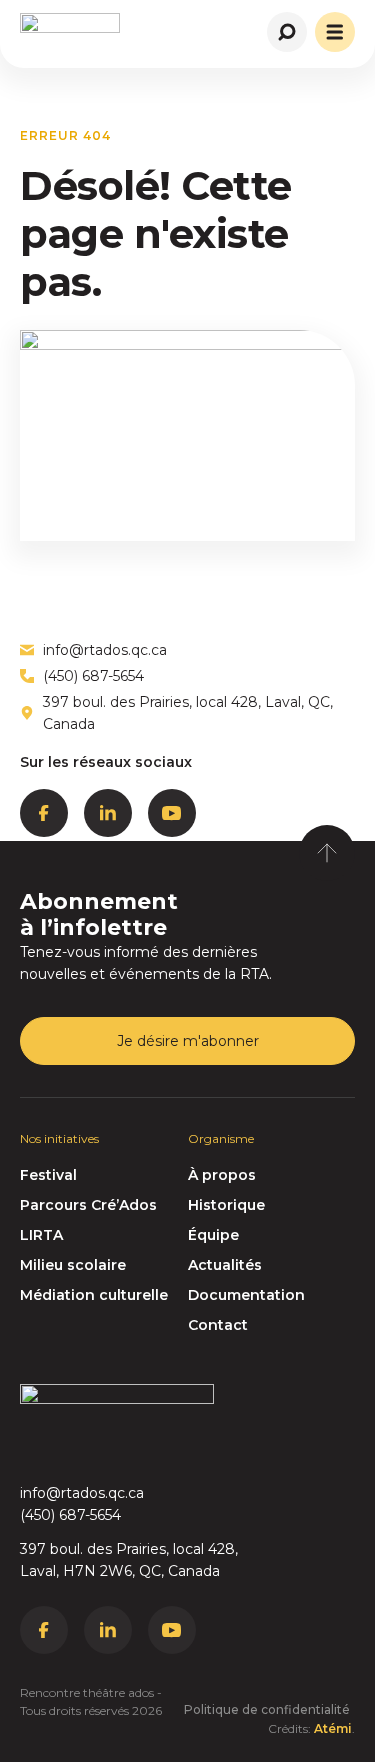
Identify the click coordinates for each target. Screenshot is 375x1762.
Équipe (213, 1235)
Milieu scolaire (73, 1265)
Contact (218, 1325)
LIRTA (41, 1235)
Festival (48, 1175)
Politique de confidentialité (267, 1709)
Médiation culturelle (94, 1295)
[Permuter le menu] (335, 32)
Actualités (225, 1265)
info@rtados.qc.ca (82, 1493)
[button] (287, 28)
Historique (226, 1205)
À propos (222, 1175)
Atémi (333, 1728)
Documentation (246, 1295)
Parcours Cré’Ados (88, 1205)
